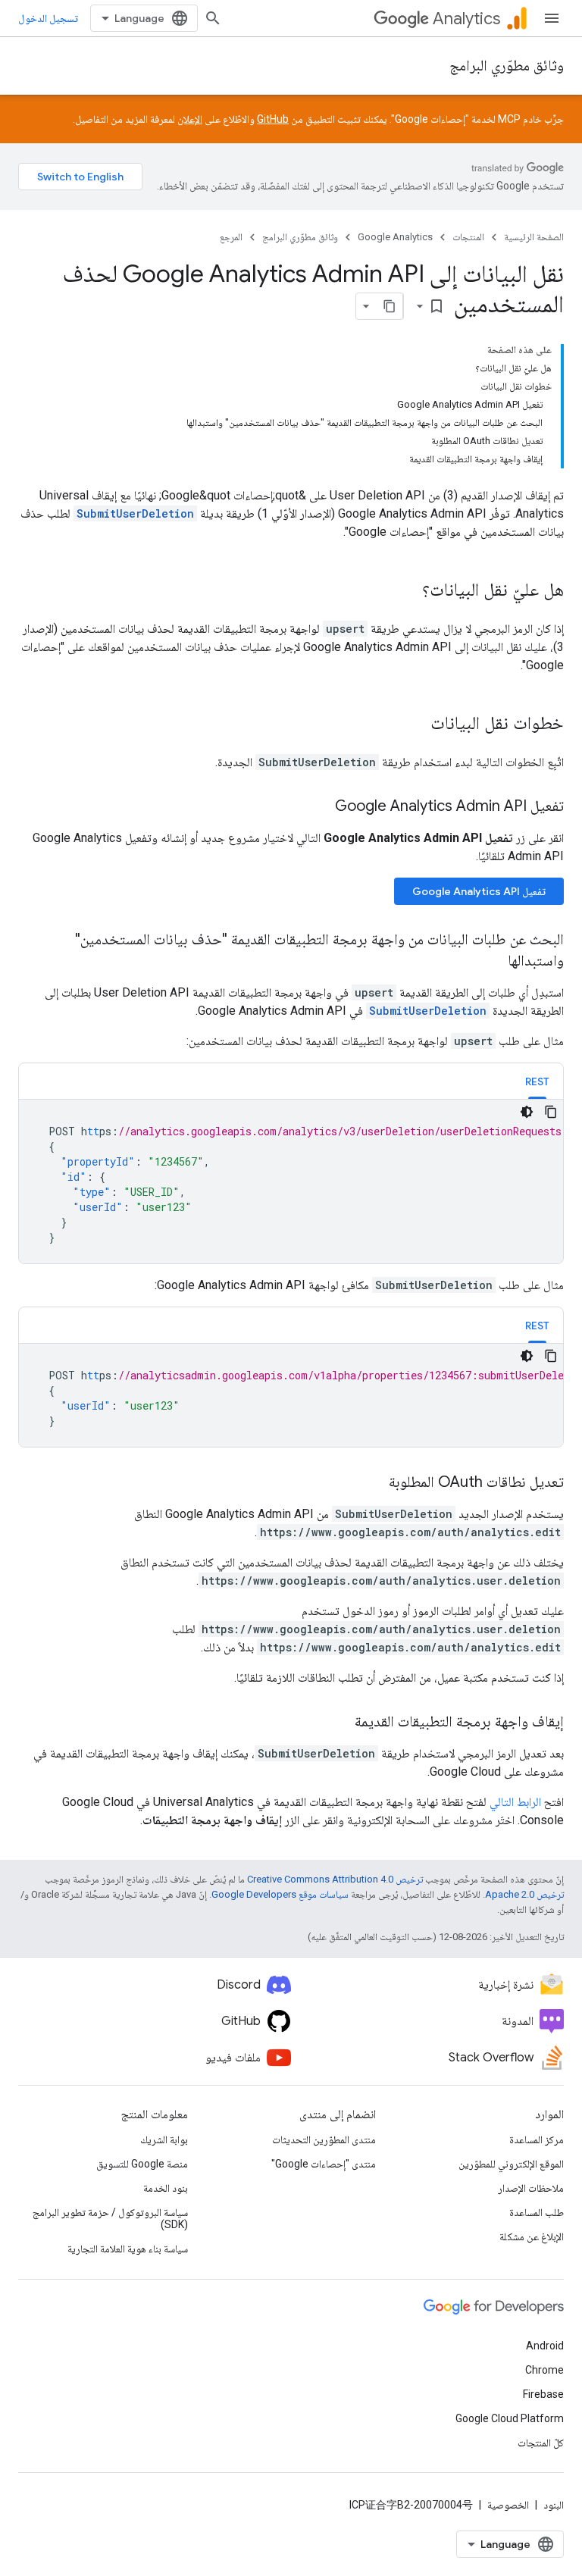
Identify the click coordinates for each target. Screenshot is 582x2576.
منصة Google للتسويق (142, 2164)
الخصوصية (508, 2505)
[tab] (537, 1081)
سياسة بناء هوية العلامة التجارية (128, 2249)
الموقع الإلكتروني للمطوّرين (511, 2164)
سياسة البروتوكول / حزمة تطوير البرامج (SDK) (110, 2218)
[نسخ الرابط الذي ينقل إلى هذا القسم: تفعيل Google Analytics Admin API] (320, 807)
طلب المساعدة (537, 2212)
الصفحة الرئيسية (534, 237)
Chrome (544, 2370)
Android (545, 2346)
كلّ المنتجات (541, 2443)
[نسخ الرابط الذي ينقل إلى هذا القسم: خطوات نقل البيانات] (415, 725)
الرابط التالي (515, 1802)
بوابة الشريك (164, 2139)
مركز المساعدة (537, 2139)
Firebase (543, 2394)
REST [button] (537, 1081)
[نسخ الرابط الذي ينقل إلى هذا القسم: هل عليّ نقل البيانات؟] (407, 591)
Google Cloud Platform (510, 2418)
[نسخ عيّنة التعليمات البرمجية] (551, 1112)
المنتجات (468, 237)
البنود (554, 2505)
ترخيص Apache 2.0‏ (524, 1894)
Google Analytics (395, 237)
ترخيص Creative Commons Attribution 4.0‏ (335, 1879)
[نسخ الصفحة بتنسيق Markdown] (390, 306)
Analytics (466, 19)
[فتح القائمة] (552, 18)
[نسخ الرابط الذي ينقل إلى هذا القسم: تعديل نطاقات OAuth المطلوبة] (374, 1483)
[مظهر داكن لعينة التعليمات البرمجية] (527, 1112)
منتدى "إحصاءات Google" (324, 2164)
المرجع (231, 237)
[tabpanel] (291, 1182)
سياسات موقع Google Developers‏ (280, 1894)
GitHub (273, 119)
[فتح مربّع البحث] (213, 18)
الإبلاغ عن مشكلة (532, 2236)
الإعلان (190, 119)
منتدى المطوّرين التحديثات (324, 2139)
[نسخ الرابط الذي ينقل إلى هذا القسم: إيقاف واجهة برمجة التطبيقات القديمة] (339, 1723)
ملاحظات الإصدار (531, 2188)
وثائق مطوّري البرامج (507, 66)
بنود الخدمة (166, 2188)
